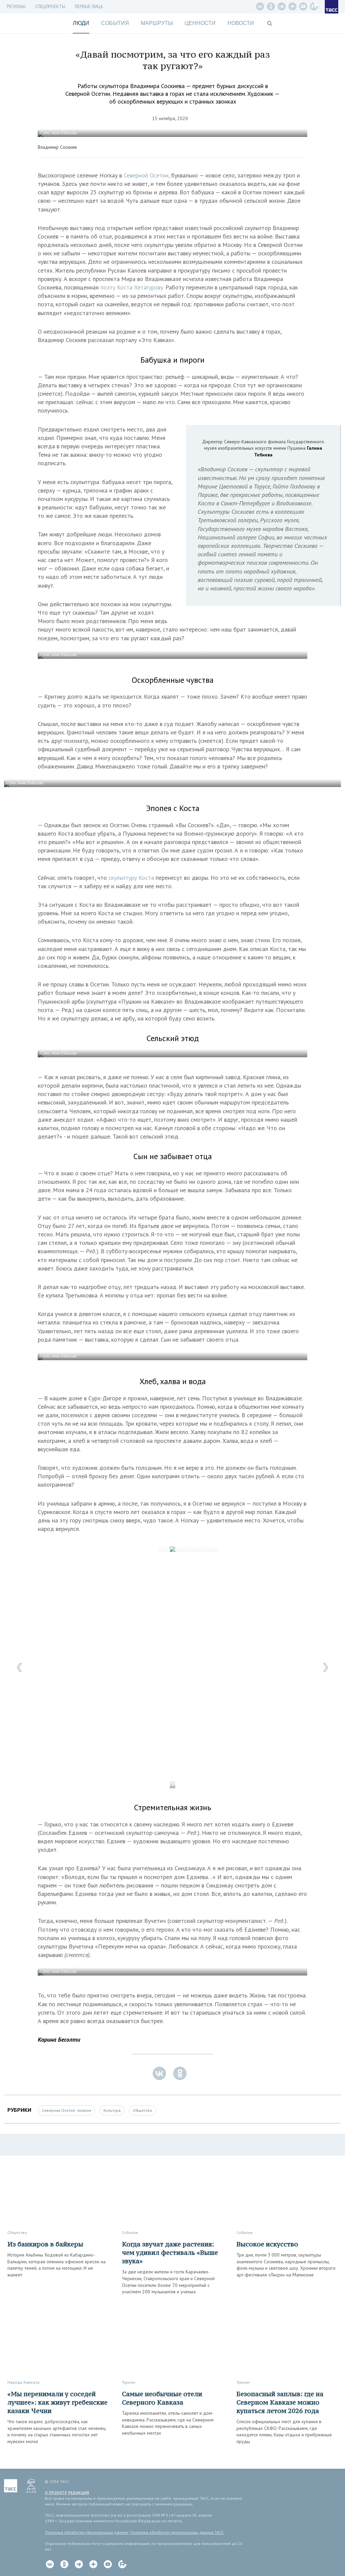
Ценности (200, 23)
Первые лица (89, 7)
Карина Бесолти (59, 2039)
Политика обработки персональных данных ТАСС (177, 2532)
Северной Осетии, (147, 175)
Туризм (129, 2382)
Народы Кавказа (23, 2382)
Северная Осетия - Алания (67, 2110)
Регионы (16, 7)
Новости (241, 23)
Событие (130, 2232)
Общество (143, 2110)
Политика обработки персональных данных (87, 2532)
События (115, 23)
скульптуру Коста (131, 878)
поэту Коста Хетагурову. (132, 287)
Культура (112, 2110)
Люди (81, 23)
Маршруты (157, 23)
